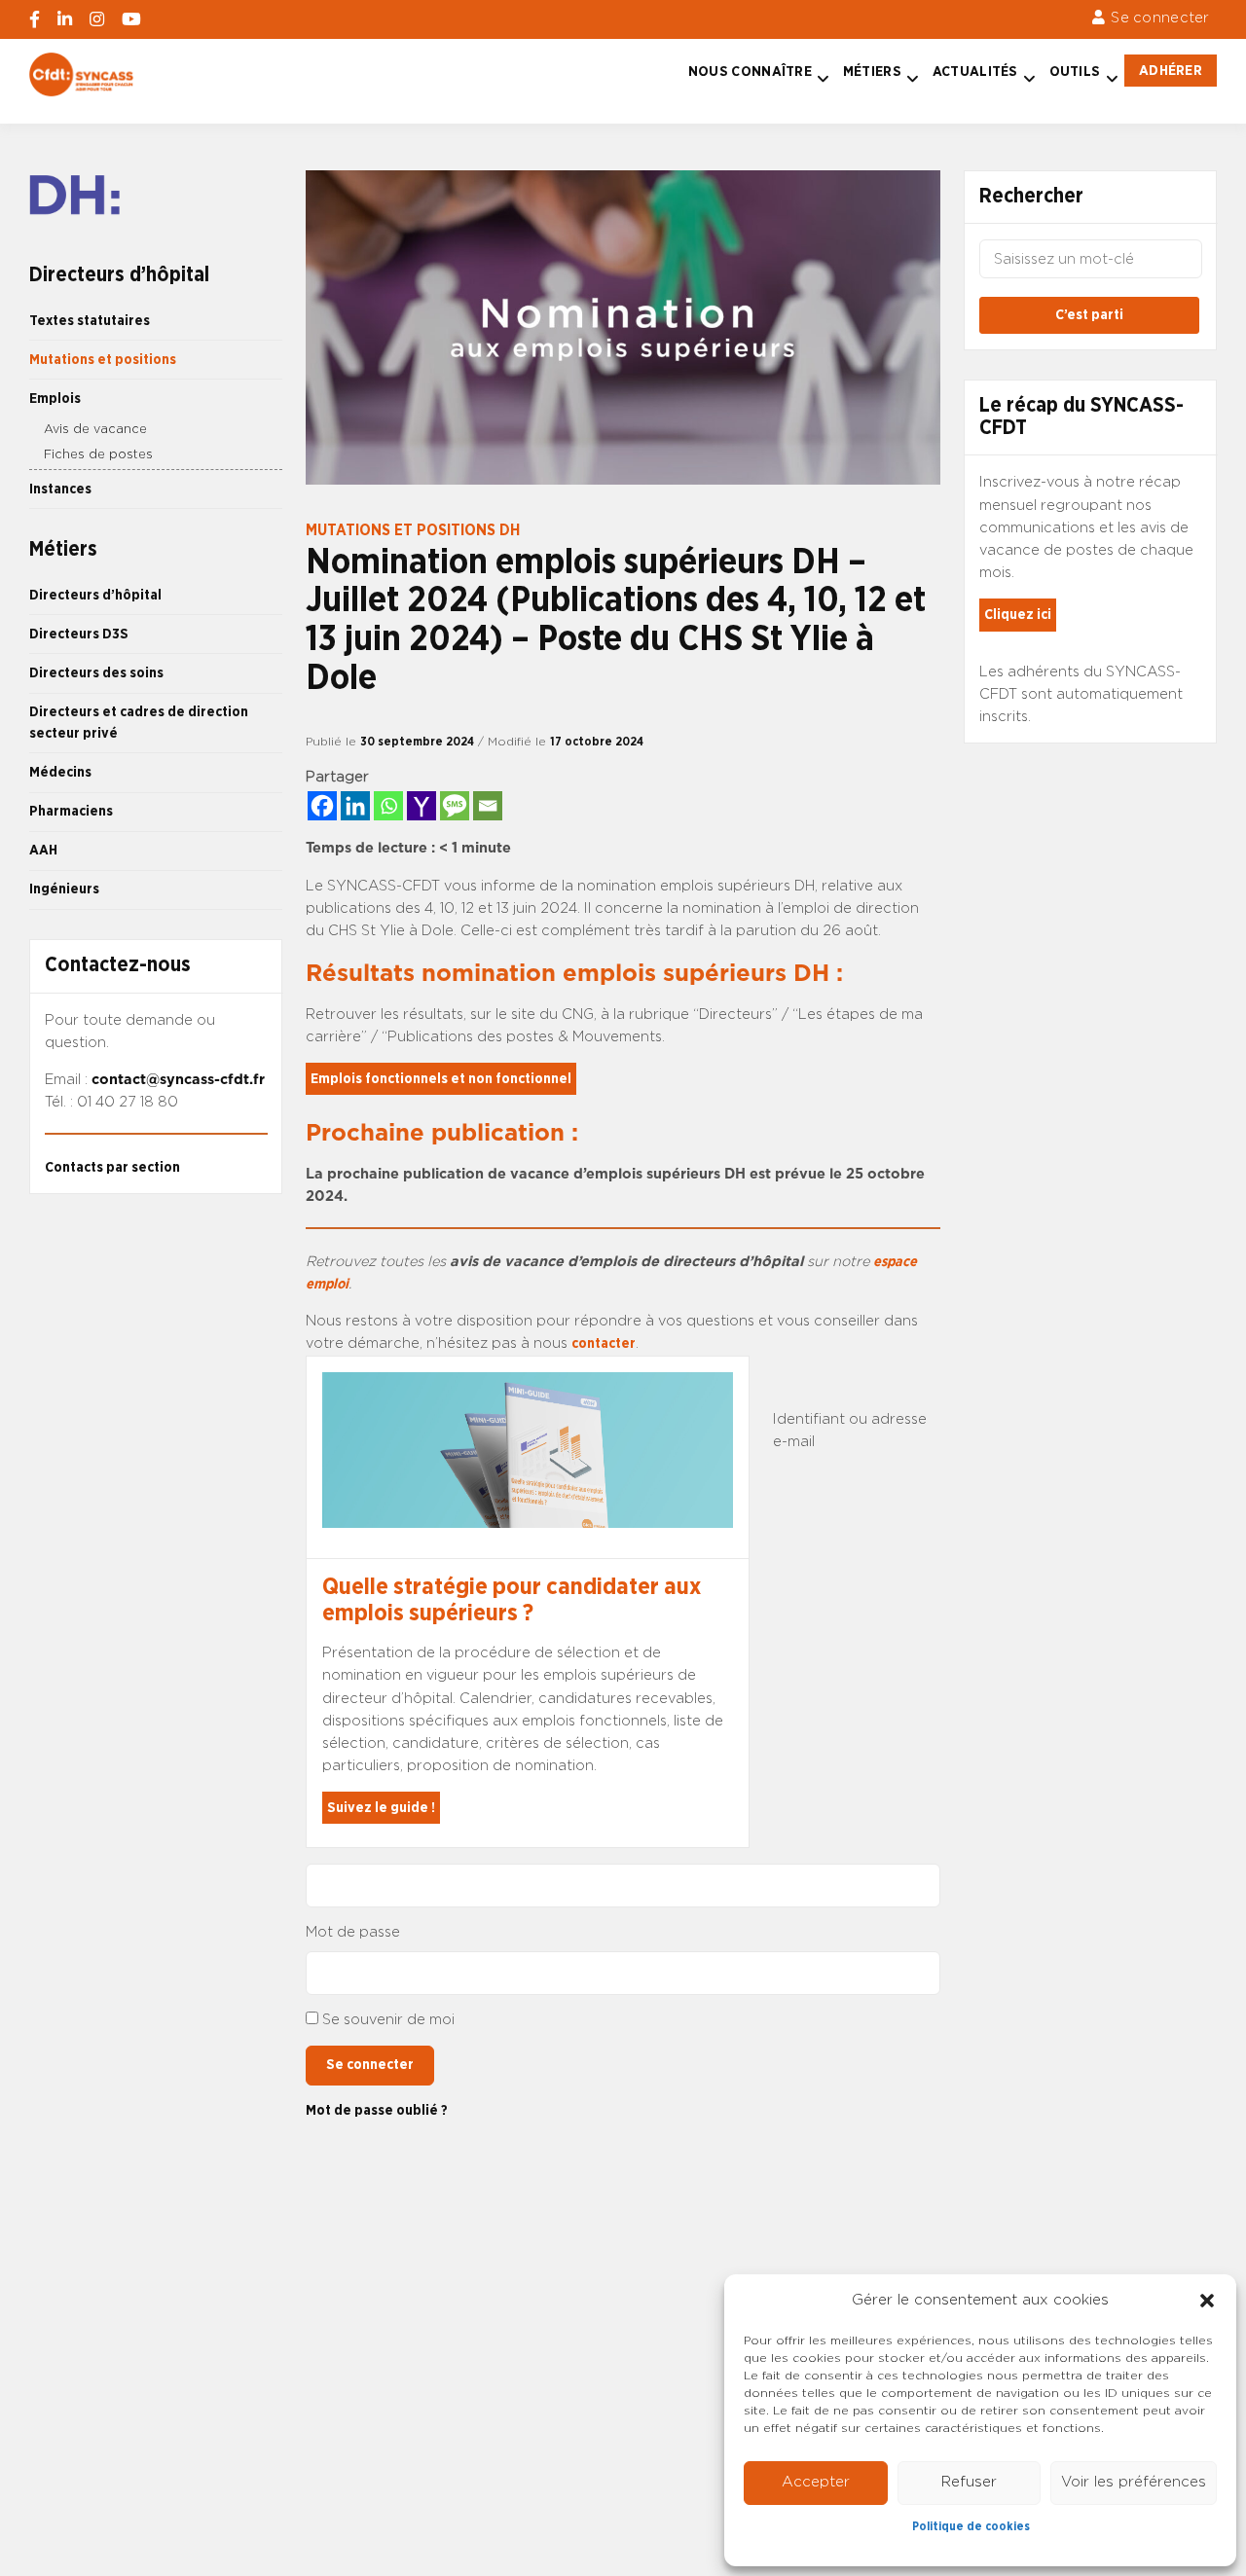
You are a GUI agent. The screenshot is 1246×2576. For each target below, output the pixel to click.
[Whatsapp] (388, 806)
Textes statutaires (90, 321)
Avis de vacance (95, 430)
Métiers (872, 72)
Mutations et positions (103, 360)
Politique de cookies (971, 2526)
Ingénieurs (64, 889)
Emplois (55, 399)
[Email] (488, 806)
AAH (43, 850)
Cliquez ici (1018, 615)
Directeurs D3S (79, 634)
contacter (604, 1343)
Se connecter (1160, 18)
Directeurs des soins (96, 673)
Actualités (975, 72)
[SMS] (455, 806)
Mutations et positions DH (413, 530)
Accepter (816, 2482)
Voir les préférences (1134, 2482)
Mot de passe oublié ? (377, 2110)
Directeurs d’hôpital (95, 595)
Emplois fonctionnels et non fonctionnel (441, 1079)
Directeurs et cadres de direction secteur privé (139, 723)
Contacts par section (112, 1167)
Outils (1075, 72)
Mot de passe (353, 1932)
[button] (1207, 2301)
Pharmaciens (71, 811)
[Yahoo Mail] (421, 806)
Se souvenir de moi (388, 2020)
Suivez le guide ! (381, 1808)
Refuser (969, 2482)
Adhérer (1171, 71)
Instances (60, 489)
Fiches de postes (98, 455)
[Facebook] (322, 806)
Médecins (60, 772)
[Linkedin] (355, 806)
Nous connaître (750, 72)
